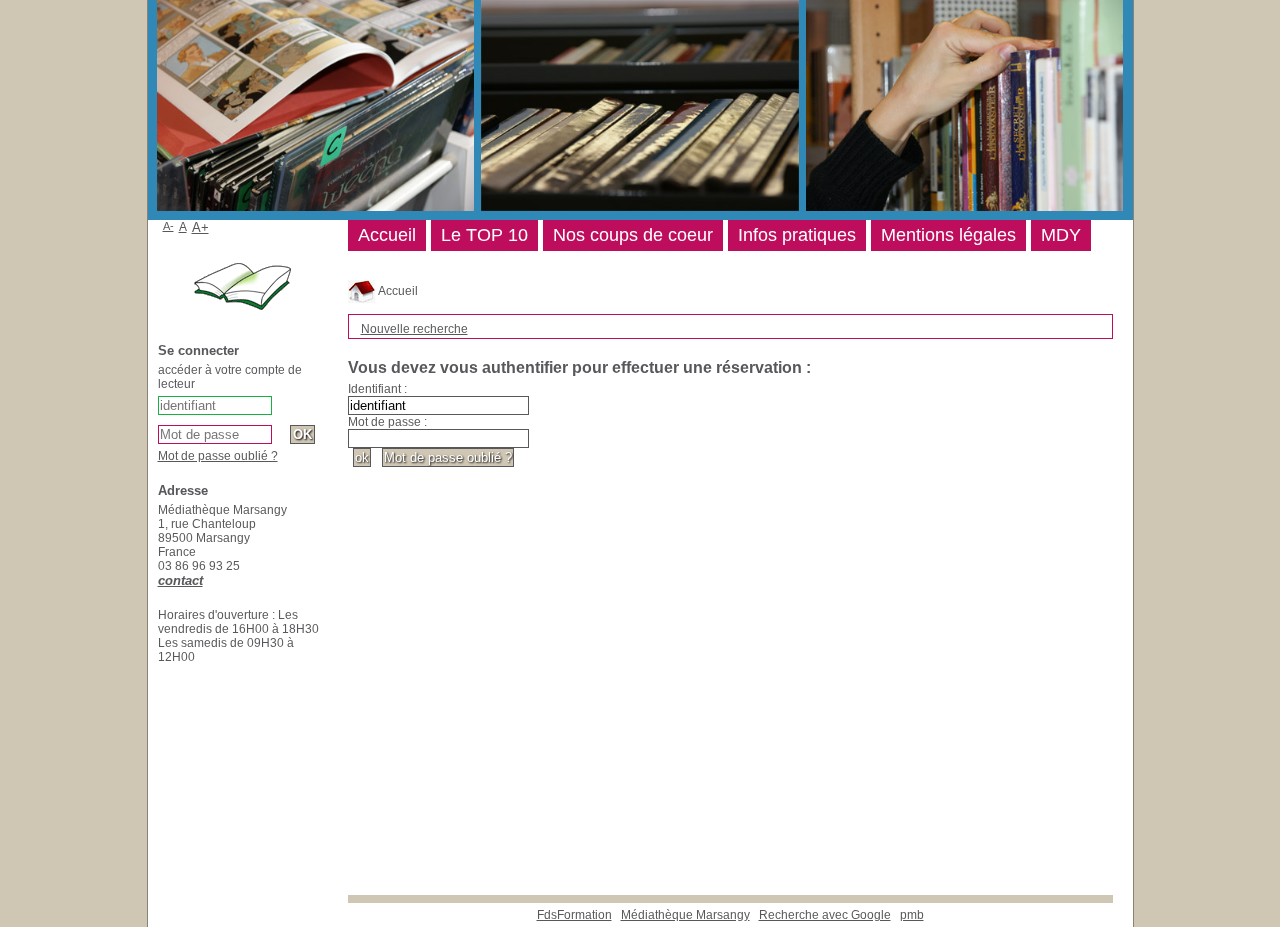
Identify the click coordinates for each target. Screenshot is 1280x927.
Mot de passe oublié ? (218, 456)
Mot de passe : (387, 422)
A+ (200, 227)
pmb (912, 915)
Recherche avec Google (825, 915)
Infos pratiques (797, 235)
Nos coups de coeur (633, 235)
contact (180, 580)
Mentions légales (948, 235)
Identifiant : (377, 389)
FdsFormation (574, 915)
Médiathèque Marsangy (685, 915)
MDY (1061, 235)
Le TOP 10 (484, 235)
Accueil (397, 291)
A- (168, 226)
